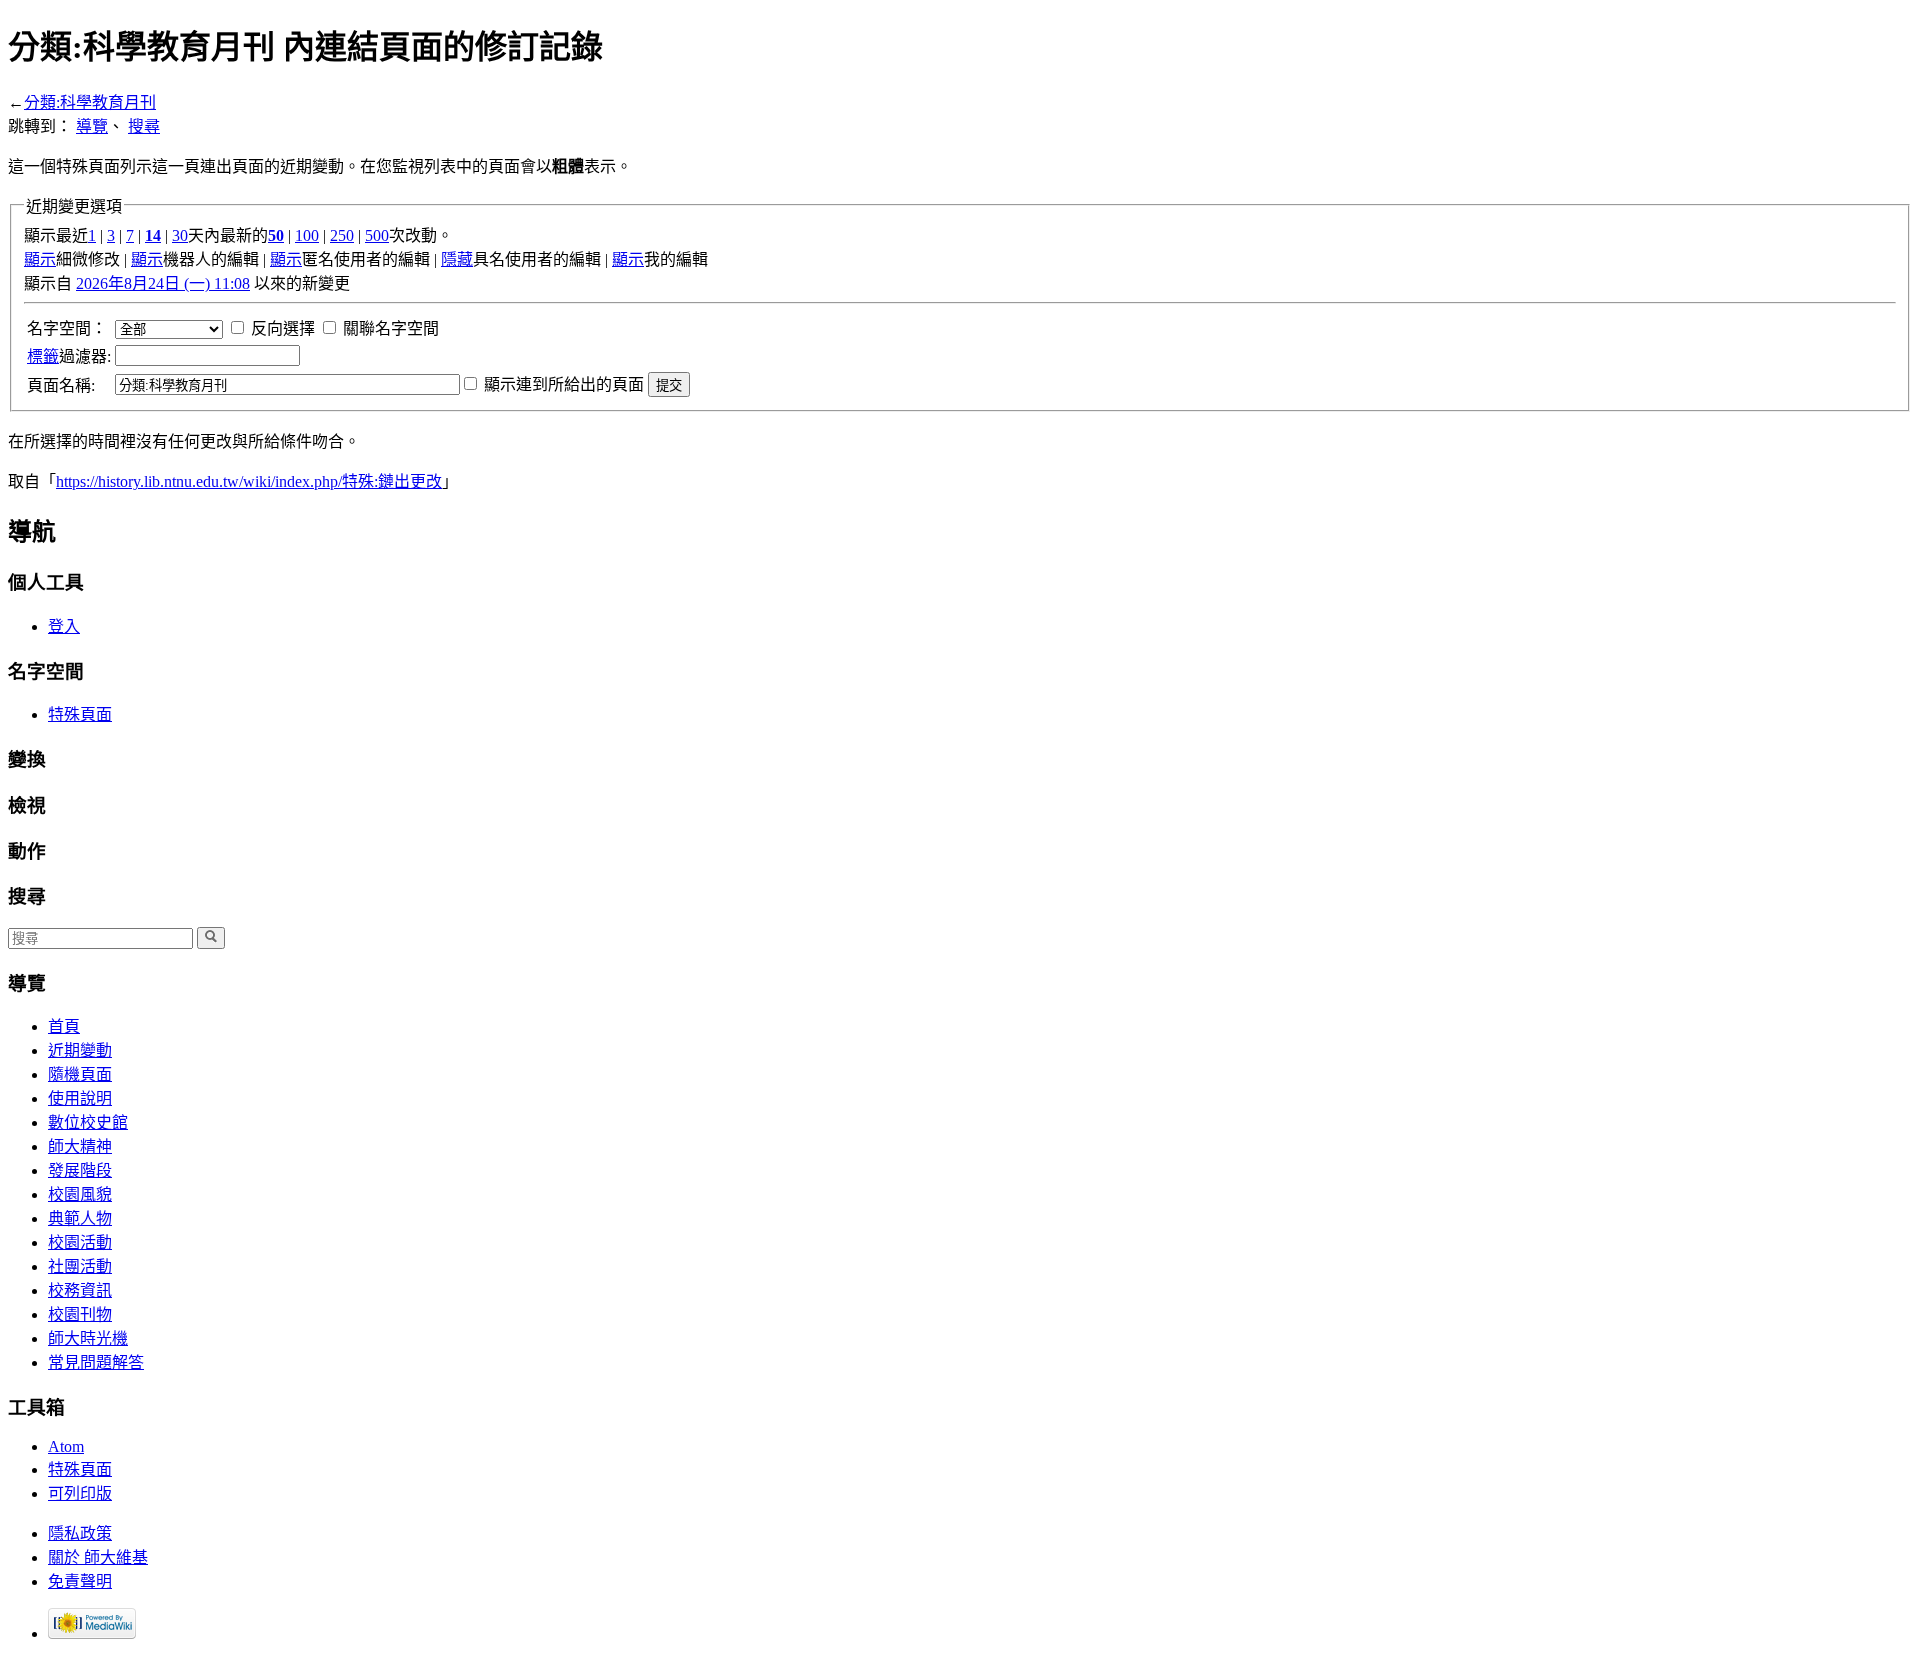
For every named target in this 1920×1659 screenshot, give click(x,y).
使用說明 (80, 1098)
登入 (64, 626)
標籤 (43, 356)
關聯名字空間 (391, 328)
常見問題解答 (96, 1362)
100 (307, 235)
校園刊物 (80, 1314)
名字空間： (67, 328)
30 (180, 235)
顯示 (40, 259)
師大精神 (80, 1146)
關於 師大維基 (98, 1557)
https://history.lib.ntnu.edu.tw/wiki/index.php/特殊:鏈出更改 (249, 481)
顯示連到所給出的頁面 (564, 384)
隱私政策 (80, 1533)
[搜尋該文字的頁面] (211, 938)
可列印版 (80, 1493)
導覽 (92, 126)
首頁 (64, 1026)
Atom (66, 1446)
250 (342, 235)
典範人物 (80, 1218)
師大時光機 (88, 1338)
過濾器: (69, 356)
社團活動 (80, 1266)
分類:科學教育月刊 (90, 102)
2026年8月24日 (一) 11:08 (163, 283)
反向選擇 (283, 328)
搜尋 (144, 126)
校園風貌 (80, 1194)
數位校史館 (88, 1122)
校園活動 (80, 1242)
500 (377, 235)
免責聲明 (80, 1581)
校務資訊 (80, 1290)
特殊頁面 (80, 714)
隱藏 (457, 259)
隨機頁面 (80, 1074)
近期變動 (80, 1050)
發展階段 (80, 1170)
